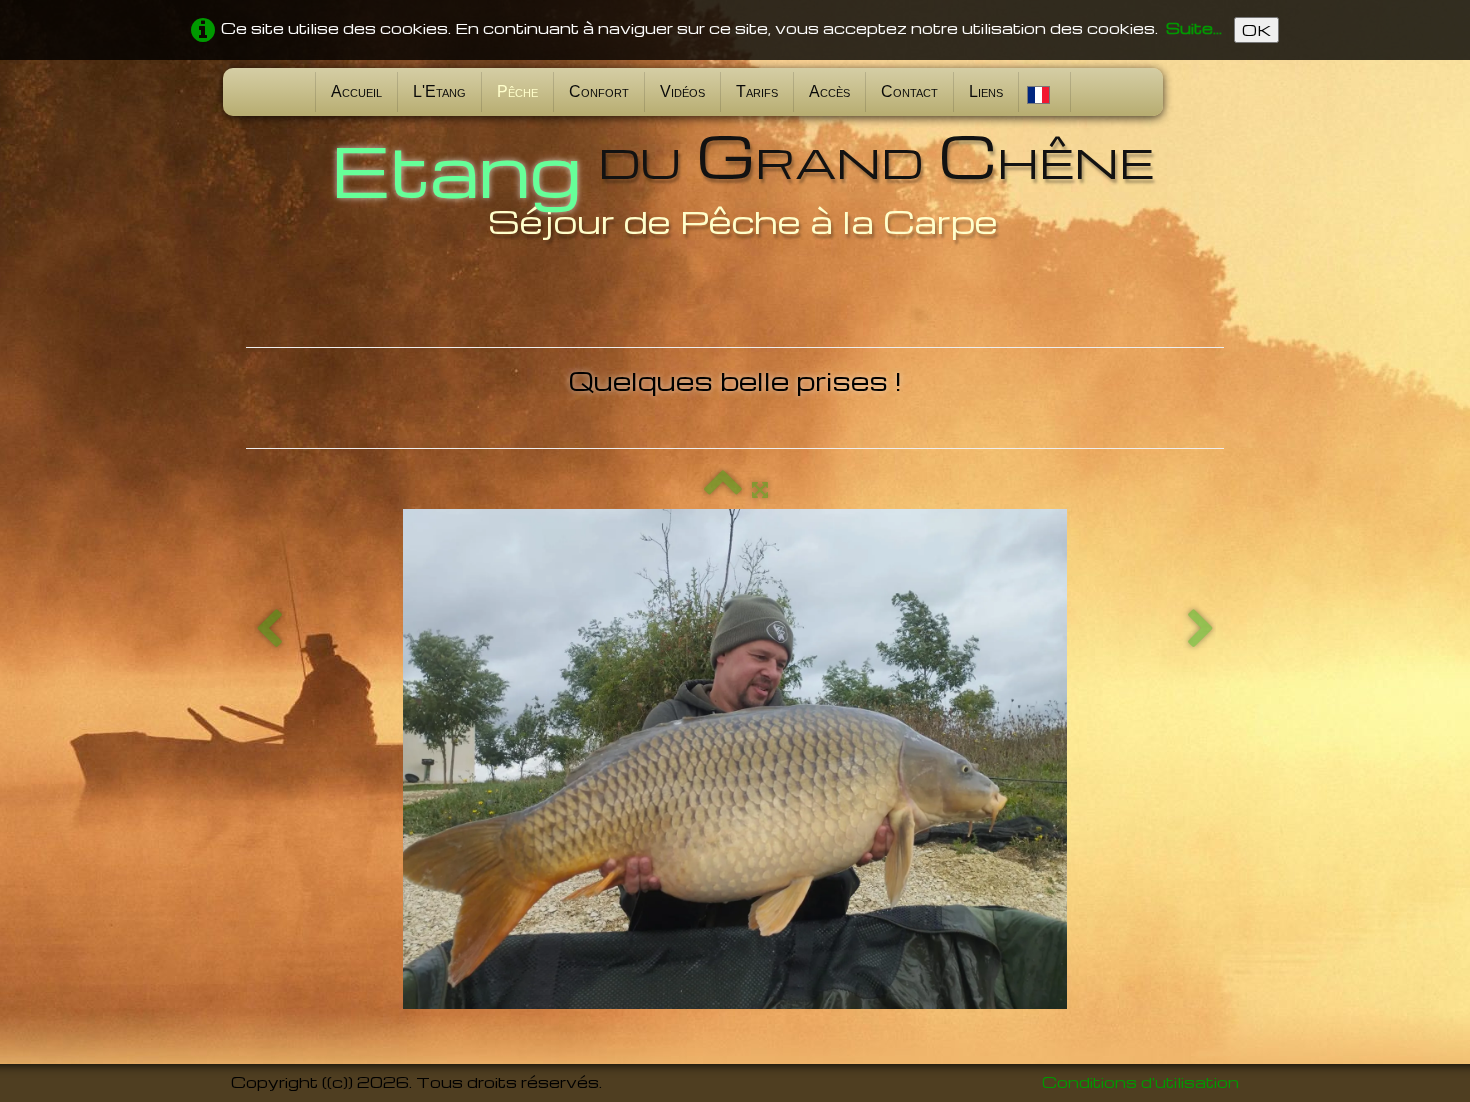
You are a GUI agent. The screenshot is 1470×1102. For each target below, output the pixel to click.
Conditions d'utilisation (1140, 1082)
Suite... (1194, 28)
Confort (599, 91)
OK (1256, 30)
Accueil (356, 91)
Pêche (517, 91)
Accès (829, 91)
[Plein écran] (760, 489)
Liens (986, 91)
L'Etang (439, 91)
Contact (909, 91)
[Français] (1040, 91)
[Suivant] (1201, 630)
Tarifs (757, 91)
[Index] (723, 489)
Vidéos (682, 91)
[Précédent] (269, 630)
